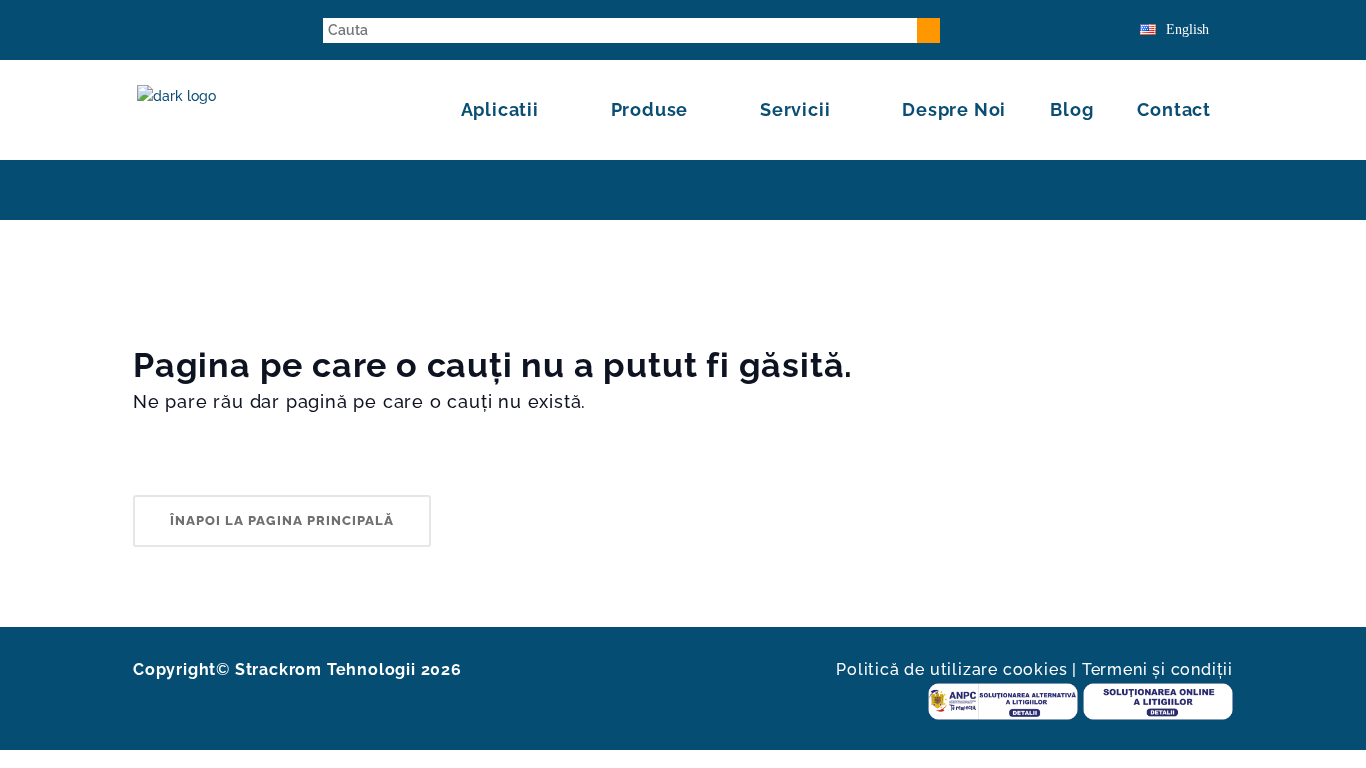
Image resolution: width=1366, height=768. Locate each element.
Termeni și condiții (1157, 669)
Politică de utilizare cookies (951, 669)
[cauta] (928, 30)
